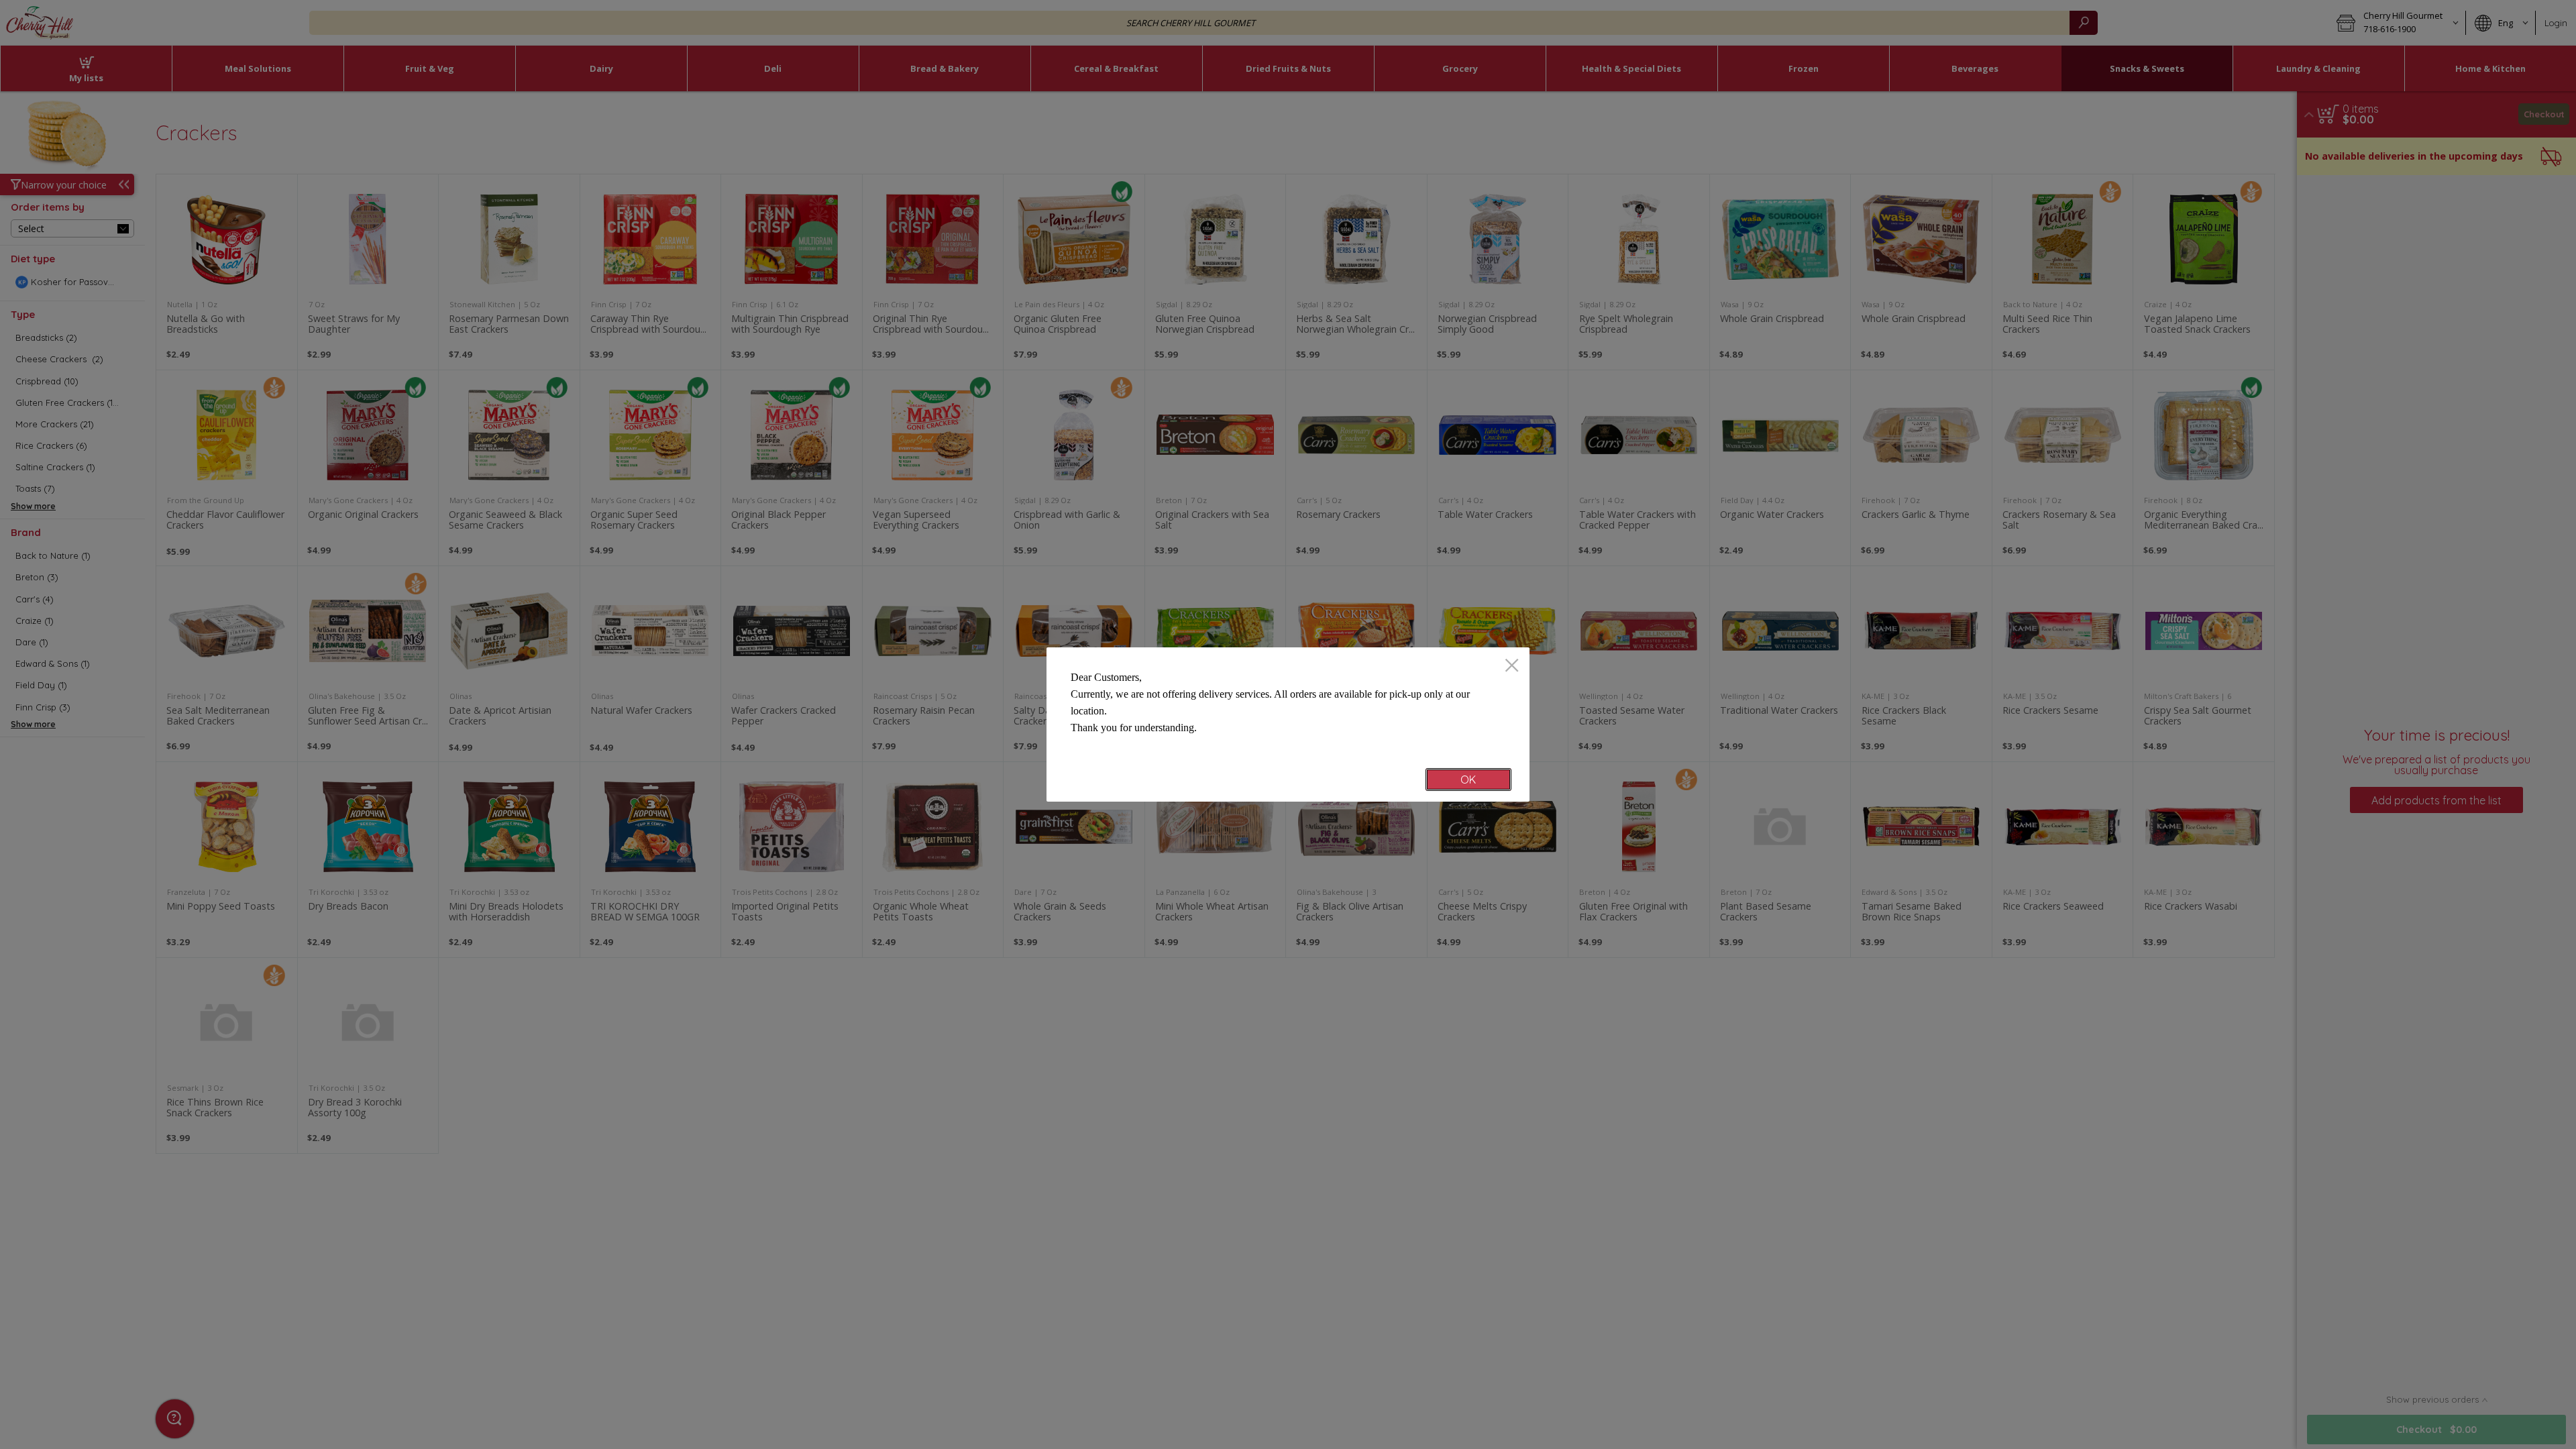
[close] (1512, 666)
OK (1468, 780)
